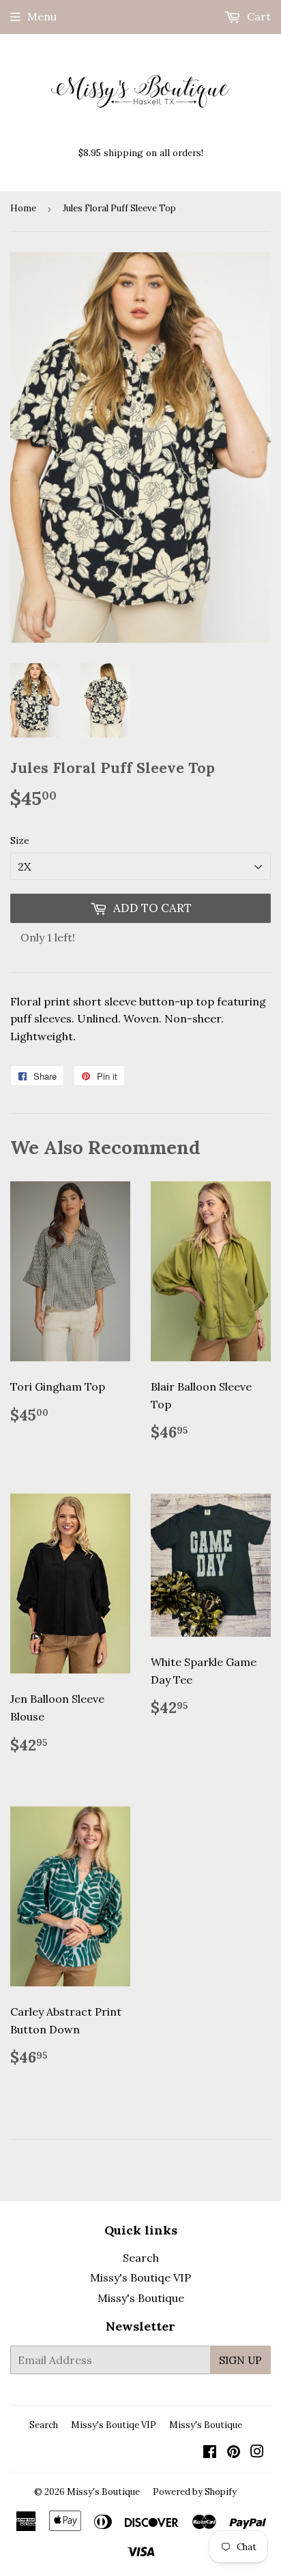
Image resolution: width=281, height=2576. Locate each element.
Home (23, 208)
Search (141, 2258)
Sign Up (240, 2360)
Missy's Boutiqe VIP (140, 2277)
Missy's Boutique (141, 2298)
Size (20, 840)
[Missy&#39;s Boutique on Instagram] (257, 2453)
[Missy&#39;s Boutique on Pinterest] (234, 2453)
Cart (257, 16)
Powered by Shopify (195, 2492)
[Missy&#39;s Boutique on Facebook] (210, 2453)
